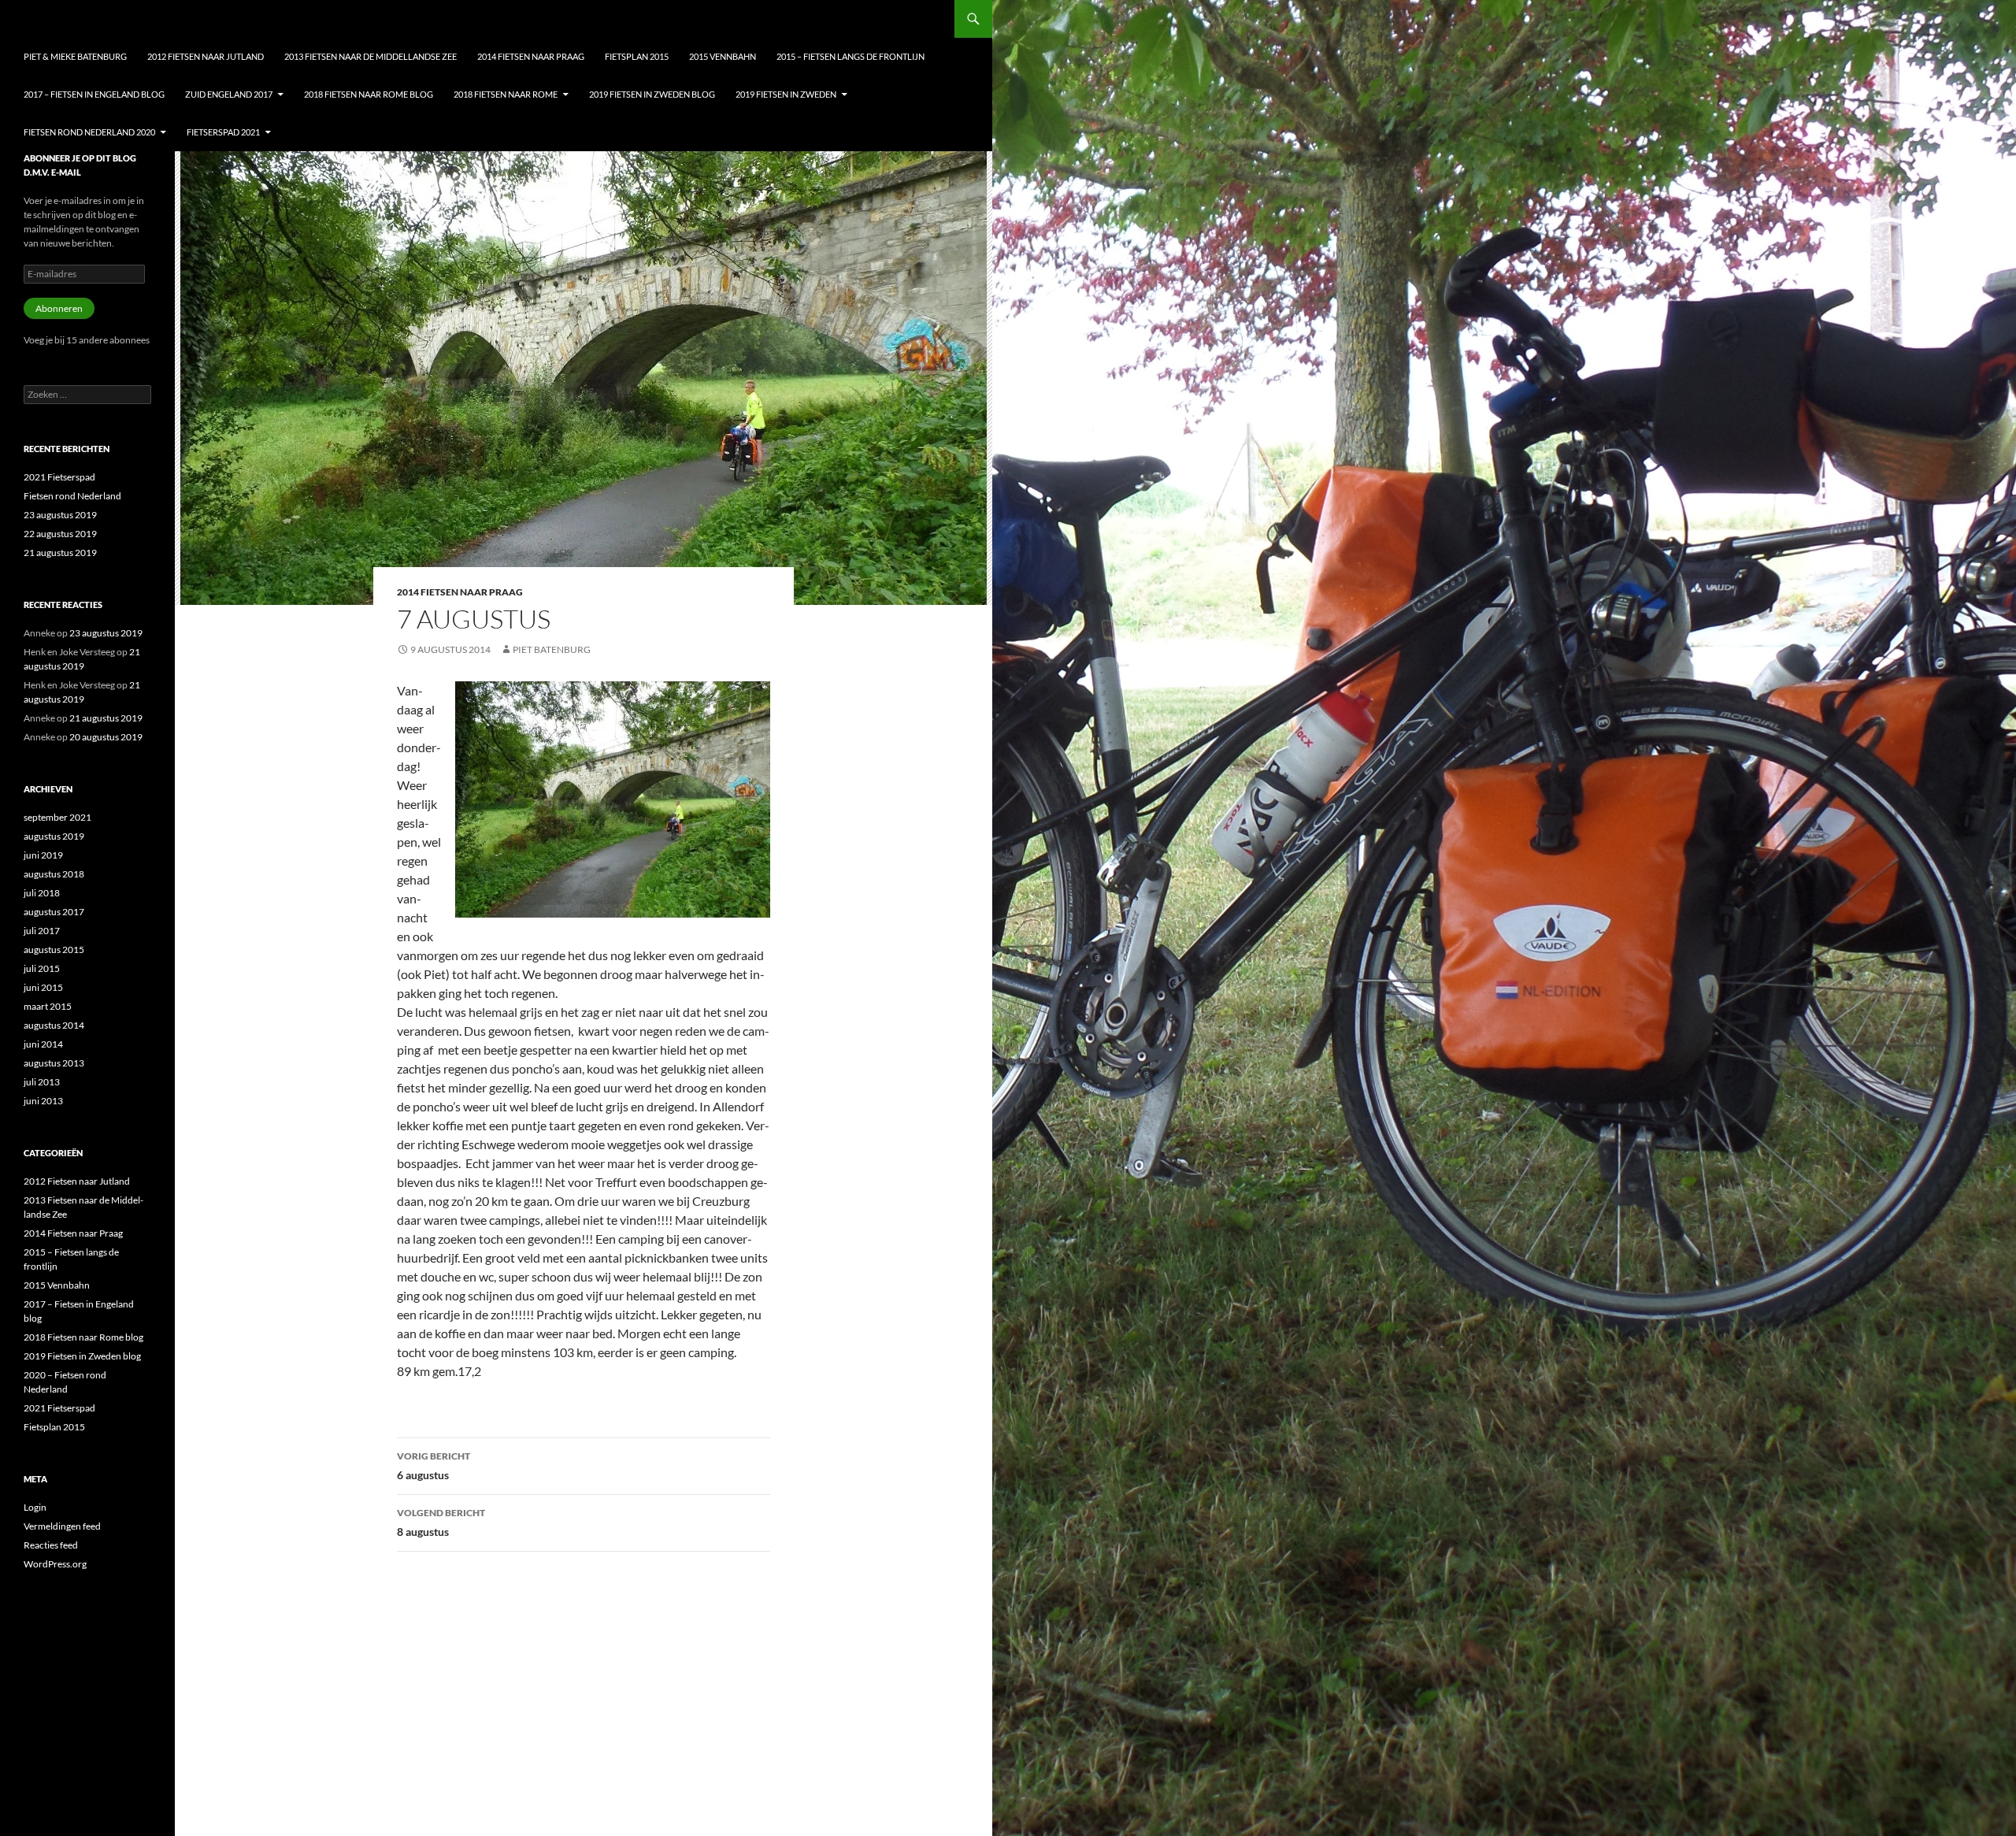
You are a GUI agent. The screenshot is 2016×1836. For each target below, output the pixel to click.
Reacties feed (51, 1545)
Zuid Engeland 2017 (229, 94)
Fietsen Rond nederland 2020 (89, 132)
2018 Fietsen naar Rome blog (369, 94)
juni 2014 (43, 1044)
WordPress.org (55, 1564)
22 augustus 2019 (60, 534)
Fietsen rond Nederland (72, 496)
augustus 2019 (54, 836)
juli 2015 (42, 968)
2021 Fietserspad (59, 477)
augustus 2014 (54, 1025)
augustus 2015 (54, 950)
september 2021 (57, 817)
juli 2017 (42, 931)
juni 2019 (43, 855)
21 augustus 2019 (60, 553)
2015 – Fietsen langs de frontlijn (850, 56)
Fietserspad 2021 (223, 132)
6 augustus (434, 1466)
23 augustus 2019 (60, 515)
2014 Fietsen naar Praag (531, 56)
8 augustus (441, 1523)
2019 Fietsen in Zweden (786, 94)
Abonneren (59, 308)
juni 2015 (43, 987)
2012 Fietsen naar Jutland (206, 56)
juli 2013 (42, 1082)
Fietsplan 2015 (637, 56)
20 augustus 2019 (106, 737)
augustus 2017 (54, 912)
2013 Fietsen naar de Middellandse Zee (371, 56)
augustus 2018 (54, 874)
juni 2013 (43, 1101)
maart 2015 (48, 1006)
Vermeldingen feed (62, 1526)
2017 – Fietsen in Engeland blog (94, 94)
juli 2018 (42, 893)
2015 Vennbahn (723, 56)
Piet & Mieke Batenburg (75, 56)
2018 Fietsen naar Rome (506, 94)
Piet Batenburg (552, 649)
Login (35, 1507)
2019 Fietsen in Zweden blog (652, 94)
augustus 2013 (54, 1063)
